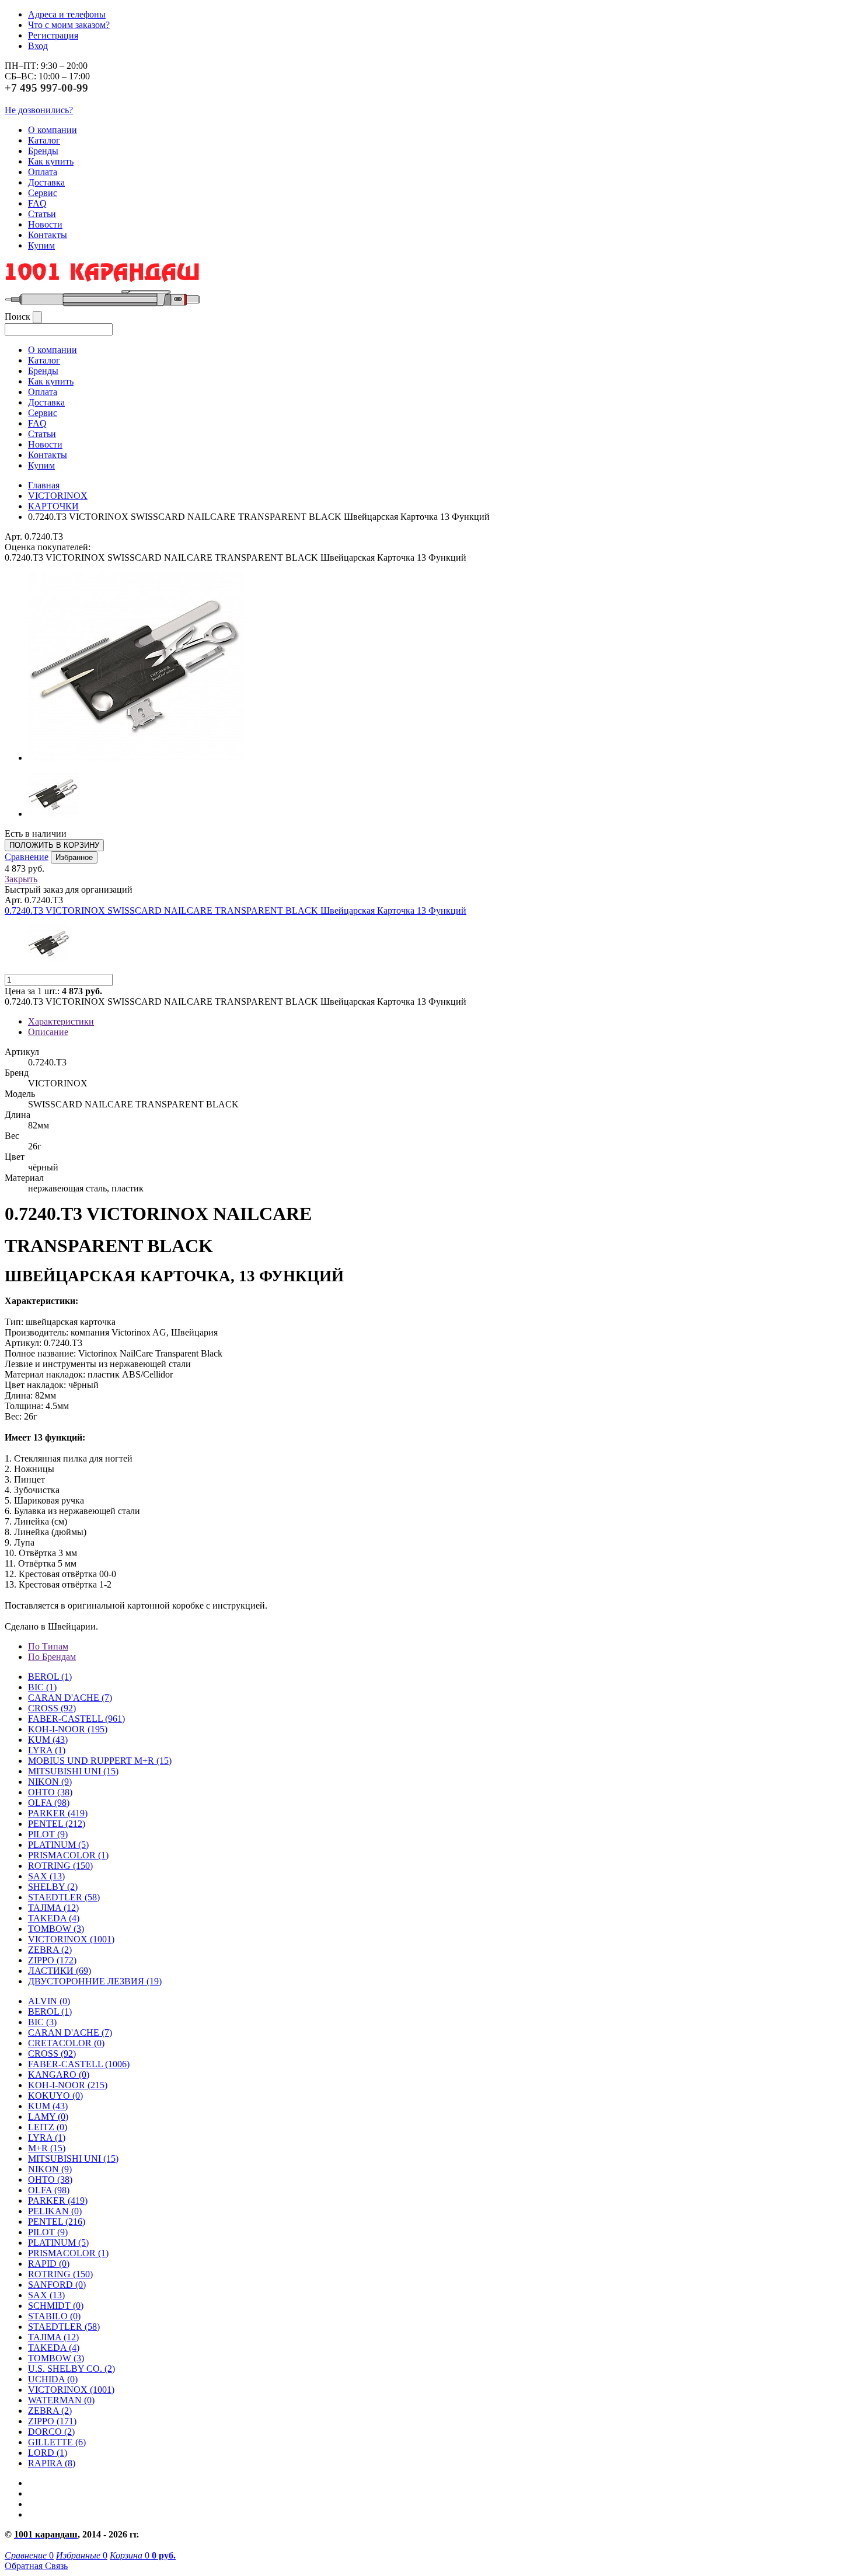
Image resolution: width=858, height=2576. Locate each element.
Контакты (48, 235)
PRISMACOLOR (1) (68, 1855)
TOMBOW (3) (56, 1929)
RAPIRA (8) (52, 2463)
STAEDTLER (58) (64, 2327)
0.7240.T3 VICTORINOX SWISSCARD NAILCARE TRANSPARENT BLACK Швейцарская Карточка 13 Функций (236, 910)
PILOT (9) (48, 1834)
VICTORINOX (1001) (71, 2390)
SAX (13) (46, 2295)
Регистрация (53, 35)
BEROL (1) (50, 1677)
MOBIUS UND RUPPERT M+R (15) (100, 1761)
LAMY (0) (48, 2117)
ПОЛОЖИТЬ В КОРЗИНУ (54, 845)
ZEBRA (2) (50, 1950)
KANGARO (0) (59, 2075)
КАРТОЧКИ (53, 506)
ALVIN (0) (49, 2001)
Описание (48, 1032)
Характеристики (61, 1021)
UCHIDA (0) (53, 2379)
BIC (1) (42, 1687)
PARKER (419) (58, 2201)
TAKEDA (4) (54, 1918)
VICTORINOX (58, 496)
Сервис (43, 193)
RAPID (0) (49, 2264)
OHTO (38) (50, 2180)
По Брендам (52, 1657)
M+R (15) (47, 2148)
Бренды (43, 151)
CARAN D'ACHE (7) (70, 2033)
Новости (45, 224)
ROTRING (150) (60, 2274)
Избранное (74, 857)
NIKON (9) (50, 2169)
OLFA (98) (49, 2190)
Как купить (51, 161)
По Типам (48, 1646)
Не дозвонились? (39, 110)
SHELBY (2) (53, 1887)
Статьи (42, 214)
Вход (38, 46)
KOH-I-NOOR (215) (68, 2085)
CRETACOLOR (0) (66, 2043)
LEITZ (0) (48, 2127)
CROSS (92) (52, 2054)
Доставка (46, 182)
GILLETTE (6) (57, 2442)
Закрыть (21, 879)
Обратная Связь (36, 2566)
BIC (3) (42, 2022)
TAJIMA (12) (53, 2337)
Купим (41, 245)
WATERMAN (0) (61, 2400)
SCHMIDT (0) (56, 2306)
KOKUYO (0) (55, 2096)
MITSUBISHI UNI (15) (73, 2159)
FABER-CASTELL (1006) (79, 2064)
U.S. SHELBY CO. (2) (71, 2369)
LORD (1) (48, 2453)
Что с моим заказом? (69, 25)
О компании (53, 130)
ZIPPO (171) (52, 2421)
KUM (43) (48, 1740)
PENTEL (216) (57, 2222)
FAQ (37, 203)
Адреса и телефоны (67, 14)
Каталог (44, 140)
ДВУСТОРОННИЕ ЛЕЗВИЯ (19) (95, 1981)
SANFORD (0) (57, 2285)
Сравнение (27, 857)
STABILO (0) (54, 2316)
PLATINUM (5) (58, 2243)
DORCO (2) (51, 2432)
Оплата (43, 172)
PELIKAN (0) (55, 2211)
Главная (44, 485)
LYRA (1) (47, 1750)
